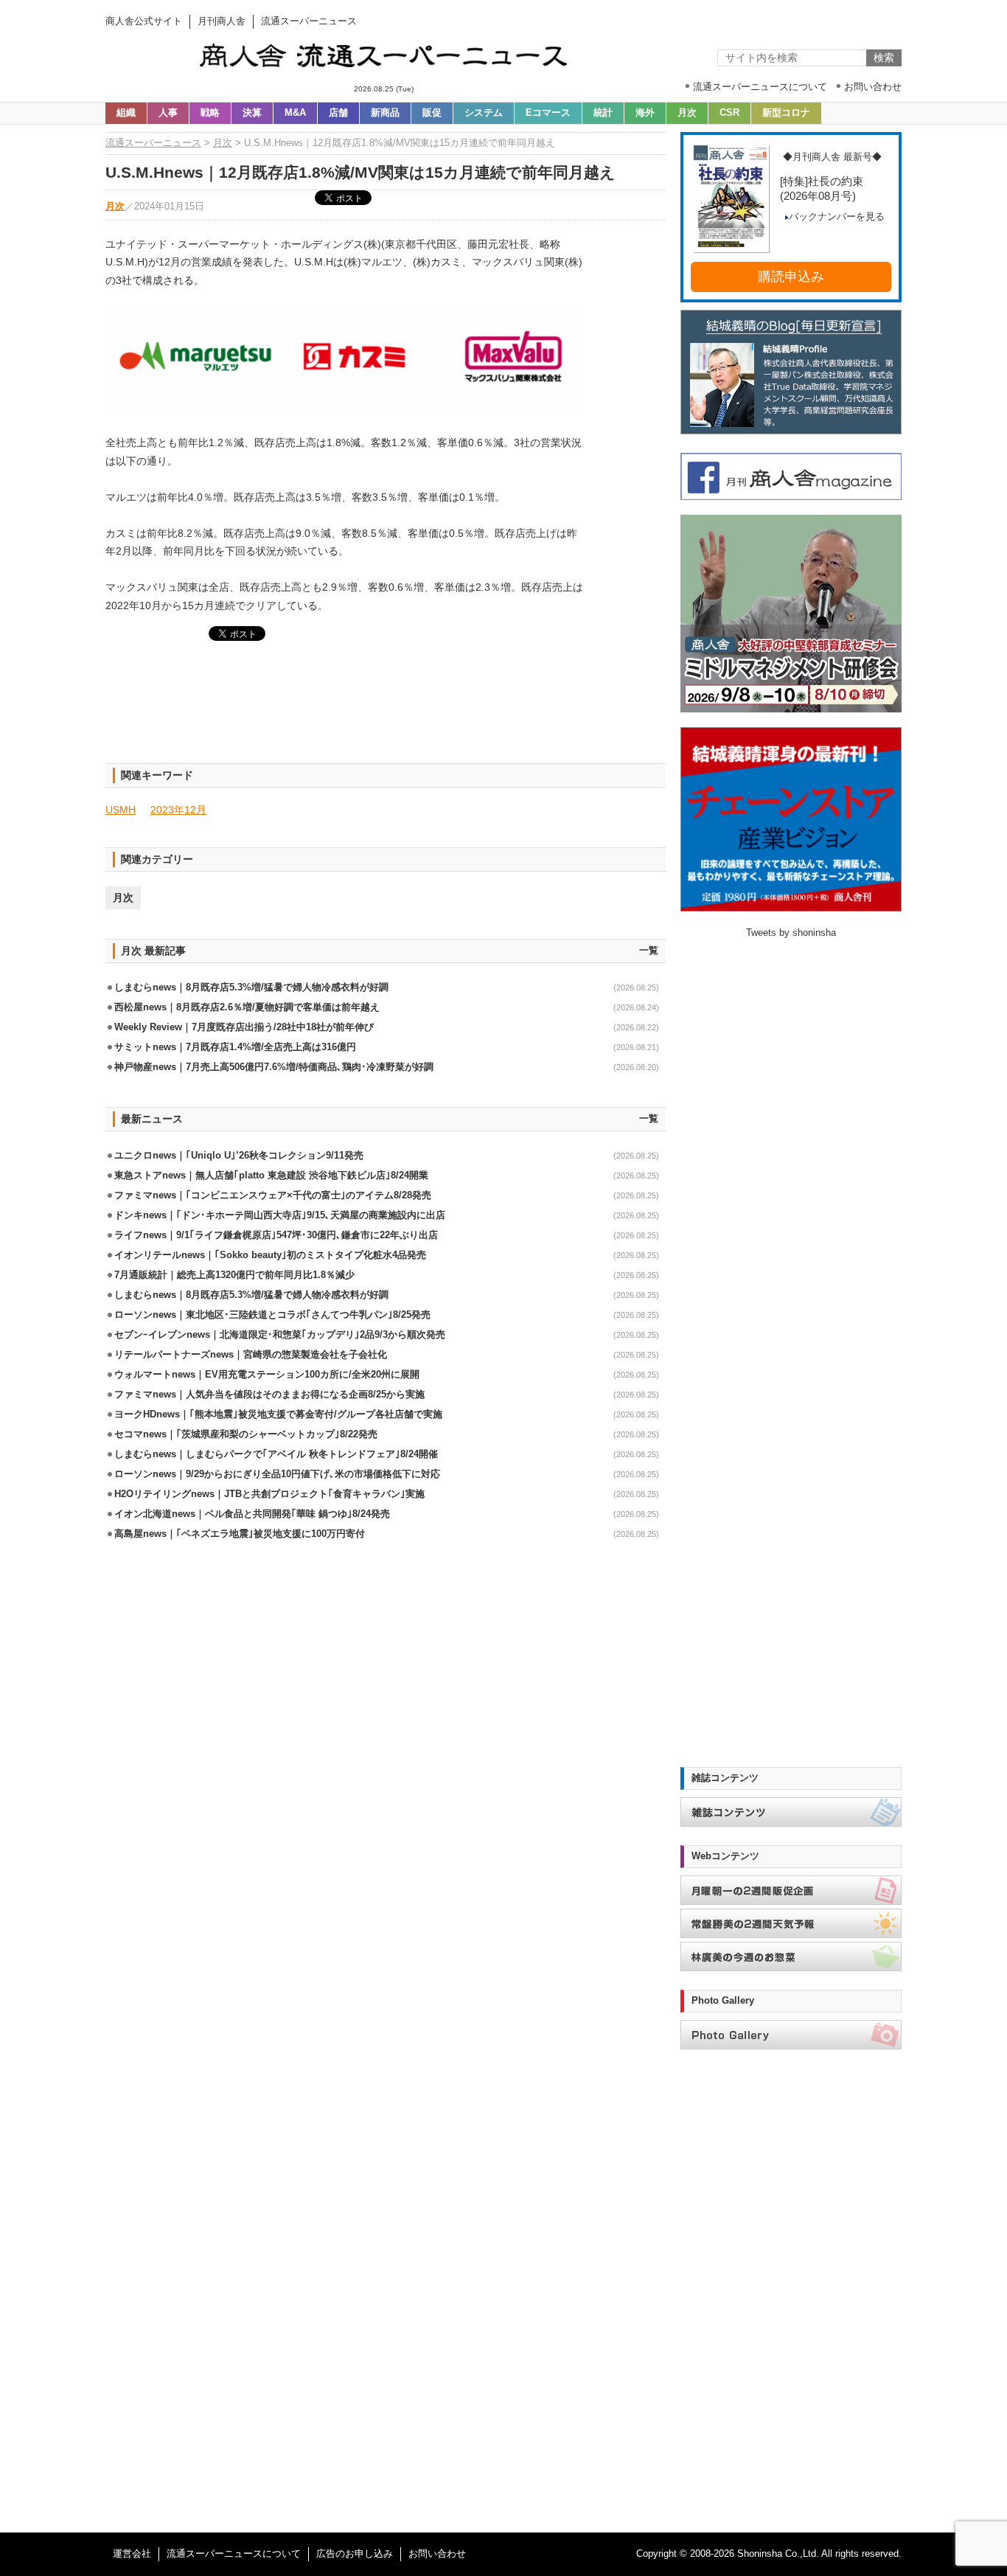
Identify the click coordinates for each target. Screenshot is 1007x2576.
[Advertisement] (386, 711)
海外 (645, 113)
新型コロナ (786, 113)
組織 (126, 113)
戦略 (210, 113)
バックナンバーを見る (837, 217)
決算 (252, 113)
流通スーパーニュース (153, 143)
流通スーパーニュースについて (234, 2554)
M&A (295, 113)
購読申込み (791, 277)
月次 (687, 113)
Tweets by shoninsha (791, 933)
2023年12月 (178, 810)
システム (484, 113)
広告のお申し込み (355, 2554)
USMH (121, 810)
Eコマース (548, 113)
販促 (432, 113)
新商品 (385, 113)
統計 (603, 113)
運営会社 (132, 2554)
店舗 (338, 113)
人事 (168, 113)
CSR (729, 113)
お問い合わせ (437, 2554)
